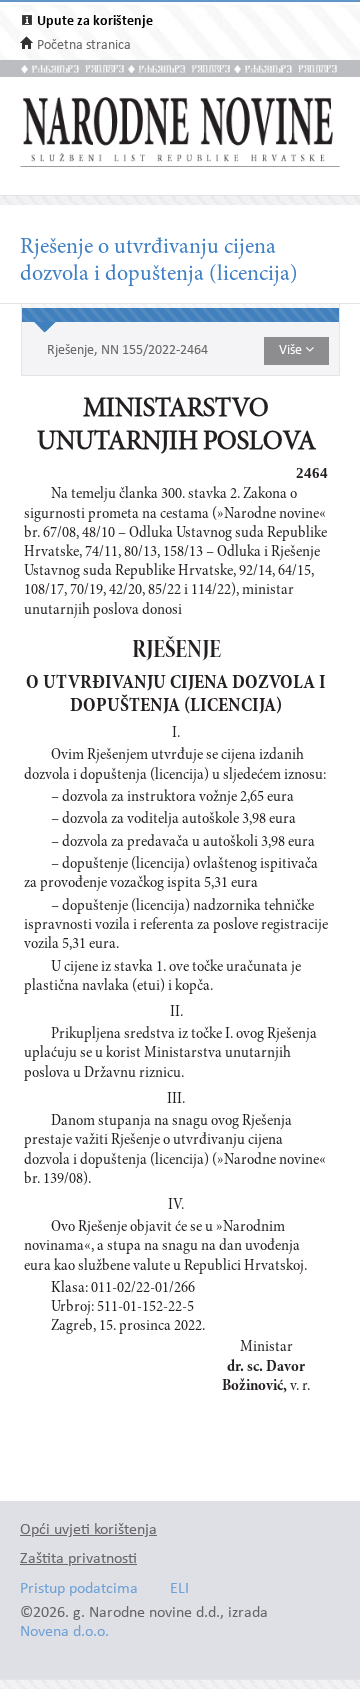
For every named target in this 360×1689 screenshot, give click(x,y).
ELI (179, 1589)
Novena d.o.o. (64, 1632)
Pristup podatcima (79, 1589)
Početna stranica (84, 45)
